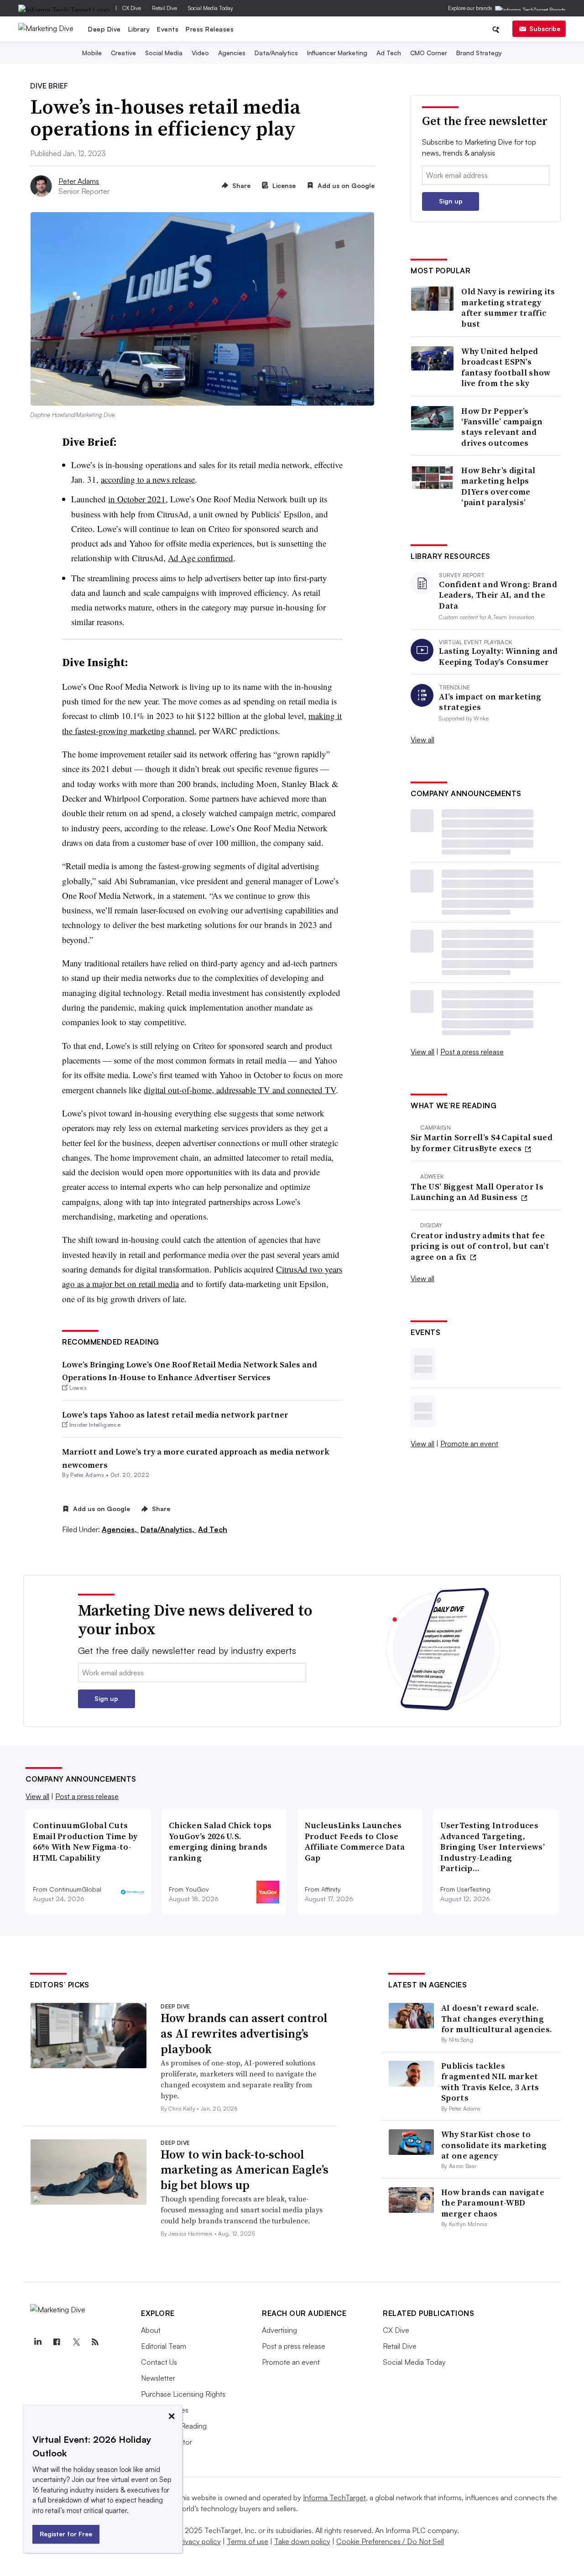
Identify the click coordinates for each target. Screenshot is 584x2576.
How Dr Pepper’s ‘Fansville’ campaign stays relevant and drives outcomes (502, 427)
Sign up (451, 201)
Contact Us (159, 2362)
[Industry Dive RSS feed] (95, 2342)
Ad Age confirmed (201, 558)
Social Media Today (211, 8)
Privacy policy (199, 2541)
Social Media (164, 53)
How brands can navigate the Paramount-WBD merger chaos (493, 2203)
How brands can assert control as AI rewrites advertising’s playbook (244, 2034)
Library (139, 29)
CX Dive (132, 8)
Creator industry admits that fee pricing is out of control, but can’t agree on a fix (480, 1246)
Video (200, 53)
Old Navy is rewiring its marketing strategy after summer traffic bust (508, 308)
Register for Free (66, 2534)
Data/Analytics (276, 53)
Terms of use (248, 2541)
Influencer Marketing (337, 53)
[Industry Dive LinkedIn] (37, 2342)
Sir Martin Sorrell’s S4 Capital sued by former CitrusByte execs (482, 1143)
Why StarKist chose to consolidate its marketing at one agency (494, 2145)
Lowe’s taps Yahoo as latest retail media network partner (175, 1415)
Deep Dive (104, 29)
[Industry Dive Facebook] (57, 2342)
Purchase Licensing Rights (183, 2394)
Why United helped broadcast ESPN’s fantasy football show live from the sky (506, 367)
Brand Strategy (479, 53)
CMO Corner (429, 53)
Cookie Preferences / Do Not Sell (390, 2541)
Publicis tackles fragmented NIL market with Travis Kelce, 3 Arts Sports (490, 2082)
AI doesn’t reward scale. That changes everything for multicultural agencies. (497, 2018)
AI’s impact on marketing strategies (490, 702)
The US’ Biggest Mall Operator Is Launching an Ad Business (477, 1192)
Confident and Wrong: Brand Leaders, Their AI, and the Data (498, 595)
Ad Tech (389, 53)
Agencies (232, 53)
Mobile (92, 53)
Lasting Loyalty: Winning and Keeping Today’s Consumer (498, 656)
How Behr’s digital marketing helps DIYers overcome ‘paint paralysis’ (498, 486)
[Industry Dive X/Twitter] (76, 2342)
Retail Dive (164, 8)
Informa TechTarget (334, 2498)
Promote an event (469, 1444)
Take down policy (302, 2541)
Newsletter (158, 2378)
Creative (123, 53)
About (151, 2330)
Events (168, 29)
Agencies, (120, 1529)
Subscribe (545, 29)
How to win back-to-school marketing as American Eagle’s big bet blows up (245, 2170)
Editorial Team (164, 2346)
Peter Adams (79, 181)
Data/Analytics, (168, 1529)
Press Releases (210, 29)
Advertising (279, 2330)
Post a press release (472, 1052)
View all (422, 740)
